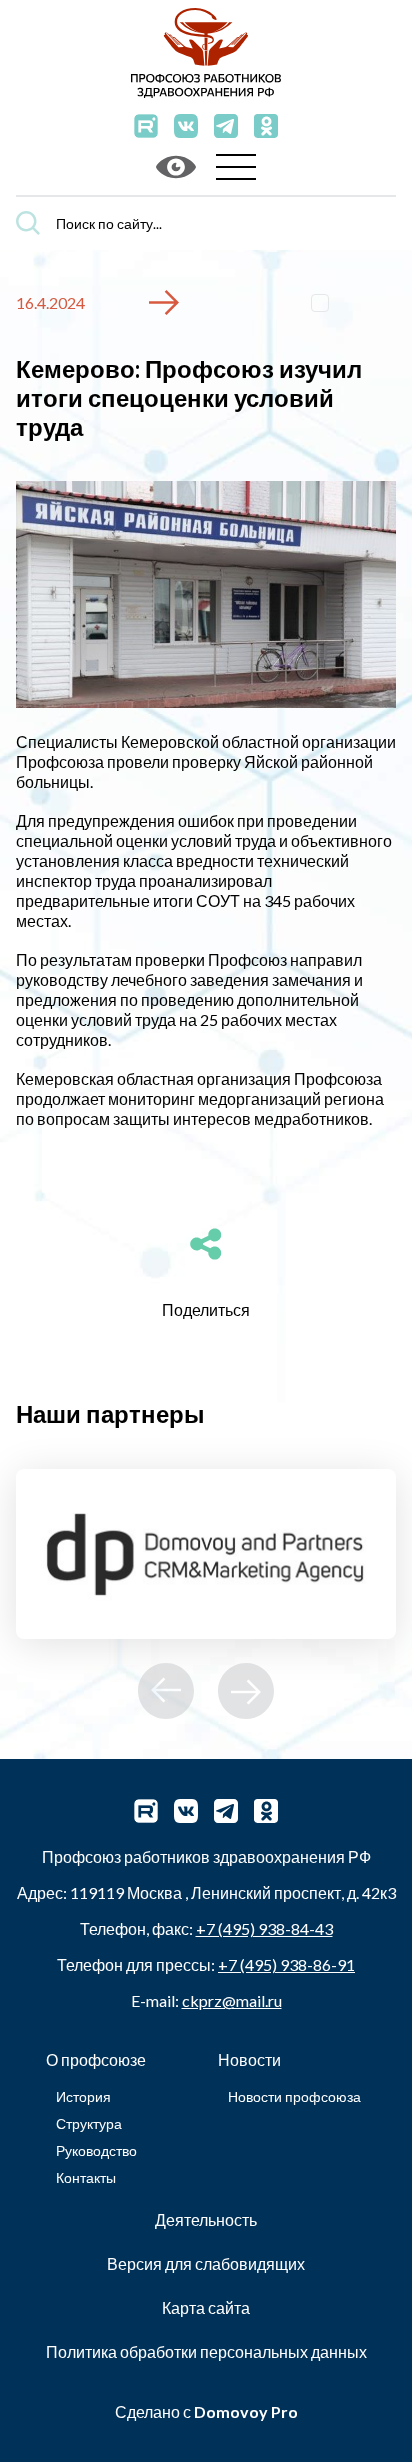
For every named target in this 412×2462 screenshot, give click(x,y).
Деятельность (206, 2219)
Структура (89, 2123)
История (83, 2096)
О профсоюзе (96, 2059)
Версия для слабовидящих (206, 2263)
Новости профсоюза (294, 2096)
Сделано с (206, 2411)
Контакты (86, 2177)
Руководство (96, 2150)
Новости (249, 2059)
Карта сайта (206, 2307)
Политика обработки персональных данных (206, 2351)
